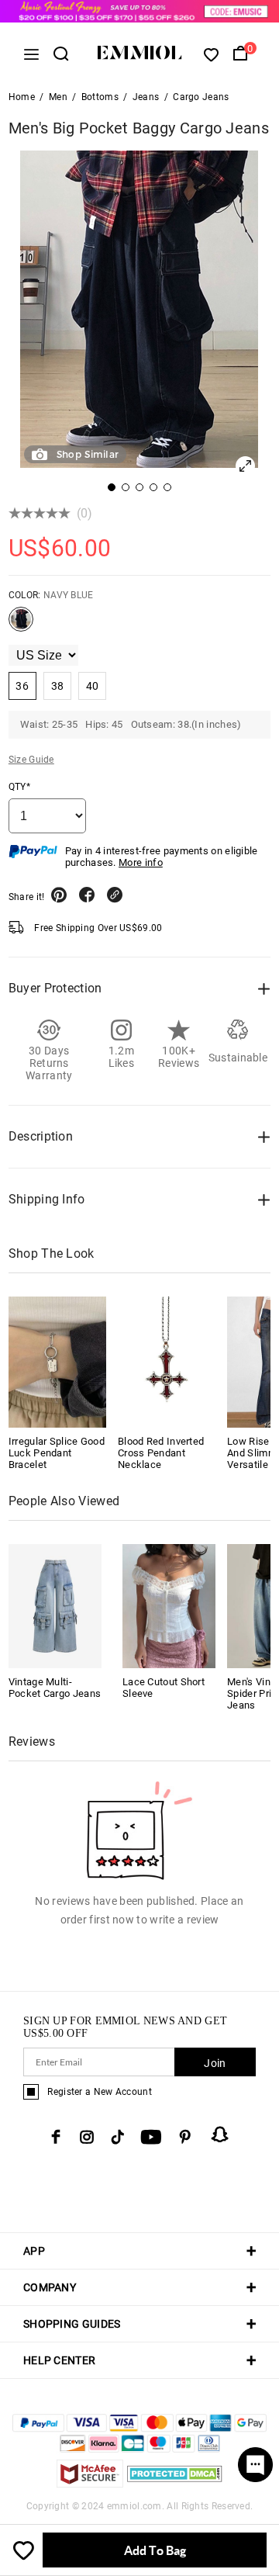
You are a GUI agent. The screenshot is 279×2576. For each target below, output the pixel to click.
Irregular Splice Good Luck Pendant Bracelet (57, 1453)
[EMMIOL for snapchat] (220, 2135)
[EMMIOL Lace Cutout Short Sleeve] (169, 1605)
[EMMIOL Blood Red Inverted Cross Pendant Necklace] (167, 1362)
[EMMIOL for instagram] (87, 2137)
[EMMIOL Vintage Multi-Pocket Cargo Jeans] (55, 1605)
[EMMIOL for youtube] (151, 2137)
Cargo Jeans (201, 97)
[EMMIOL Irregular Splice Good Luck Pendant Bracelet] (57, 1362)
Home (22, 97)
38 (58, 686)
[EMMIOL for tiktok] (117, 2137)
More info (141, 862)
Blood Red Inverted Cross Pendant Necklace (161, 1453)
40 (93, 686)
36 (22, 686)
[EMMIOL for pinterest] (185, 2137)
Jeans (146, 97)
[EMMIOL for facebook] (56, 2137)
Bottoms (100, 97)
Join (215, 2063)
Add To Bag (155, 2550)
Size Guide (31, 760)
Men (58, 97)
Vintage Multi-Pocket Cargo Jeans (55, 1688)
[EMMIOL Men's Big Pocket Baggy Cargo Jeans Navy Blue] (21, 625)
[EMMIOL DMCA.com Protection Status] (175, 2483)
